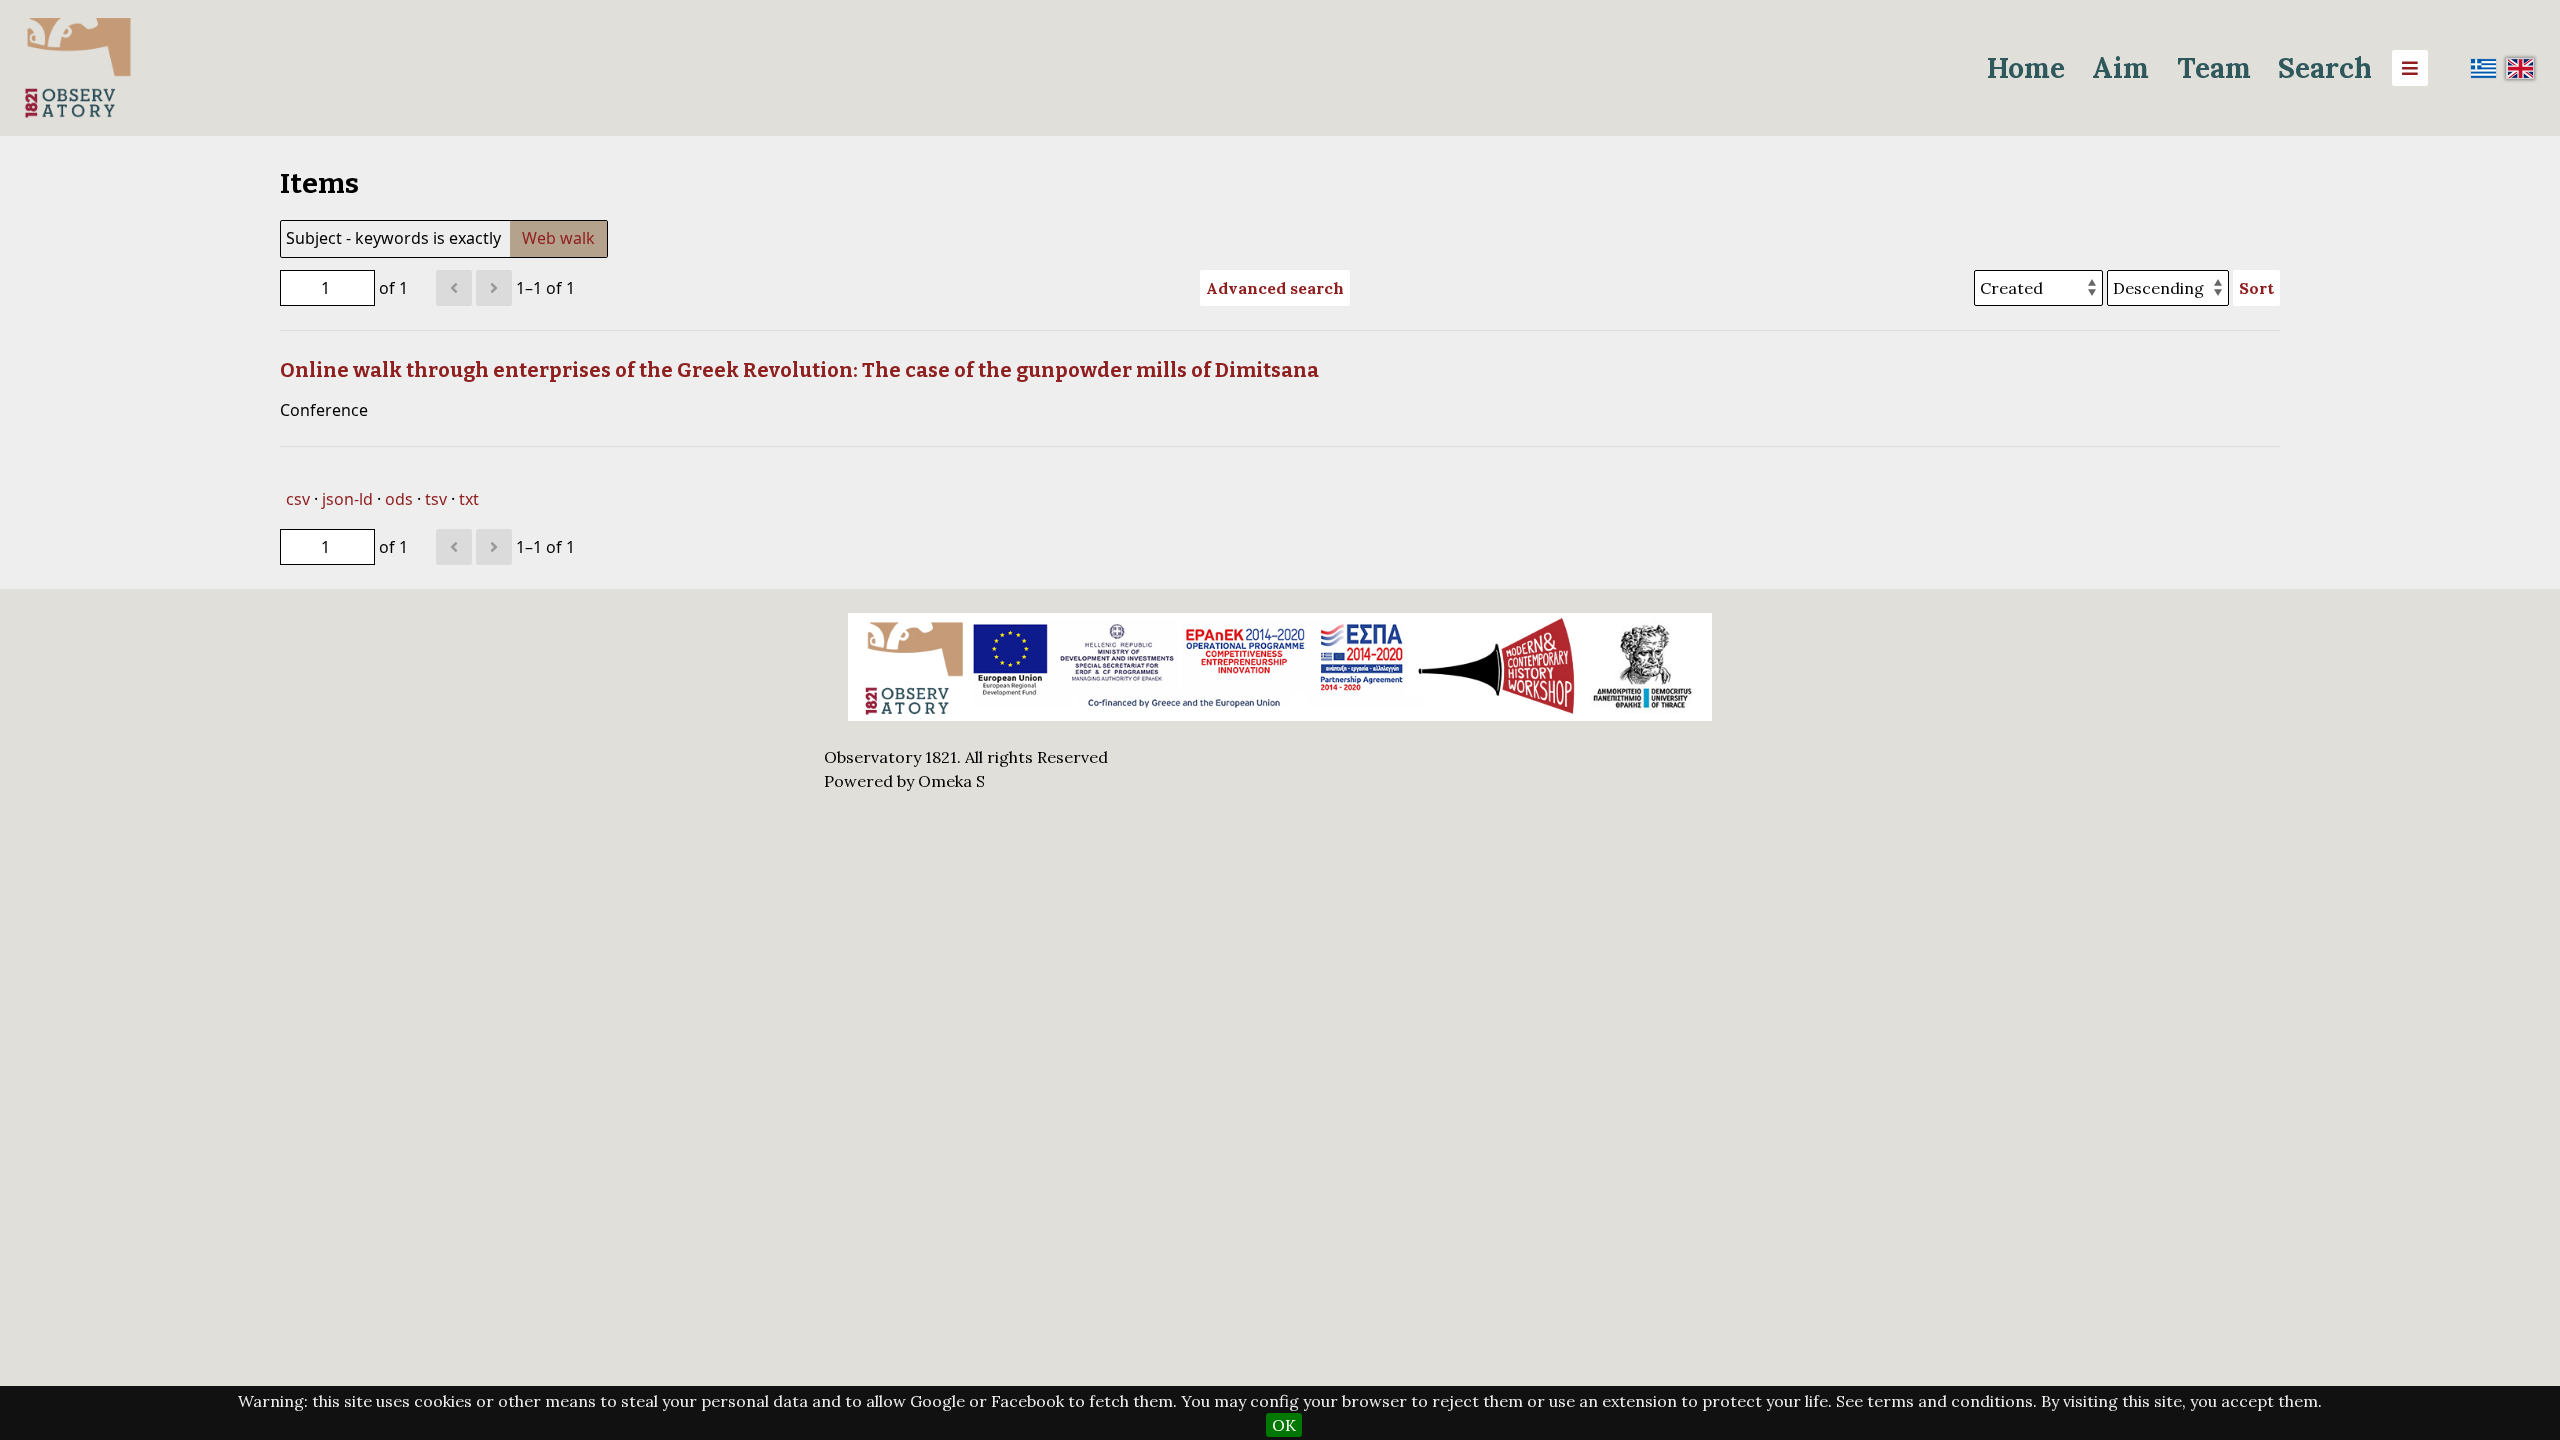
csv (298, 499)
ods (399, 499)
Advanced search (1275, 288)
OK (1284, 1425)
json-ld (347, 499)
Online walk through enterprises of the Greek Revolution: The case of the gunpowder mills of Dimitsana (799, 370)
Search (2325, 68)
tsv (436, 499)
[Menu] (2410, 68)
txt (469, 499)
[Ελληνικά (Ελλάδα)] (2484, 68)
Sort (2256, 288)
